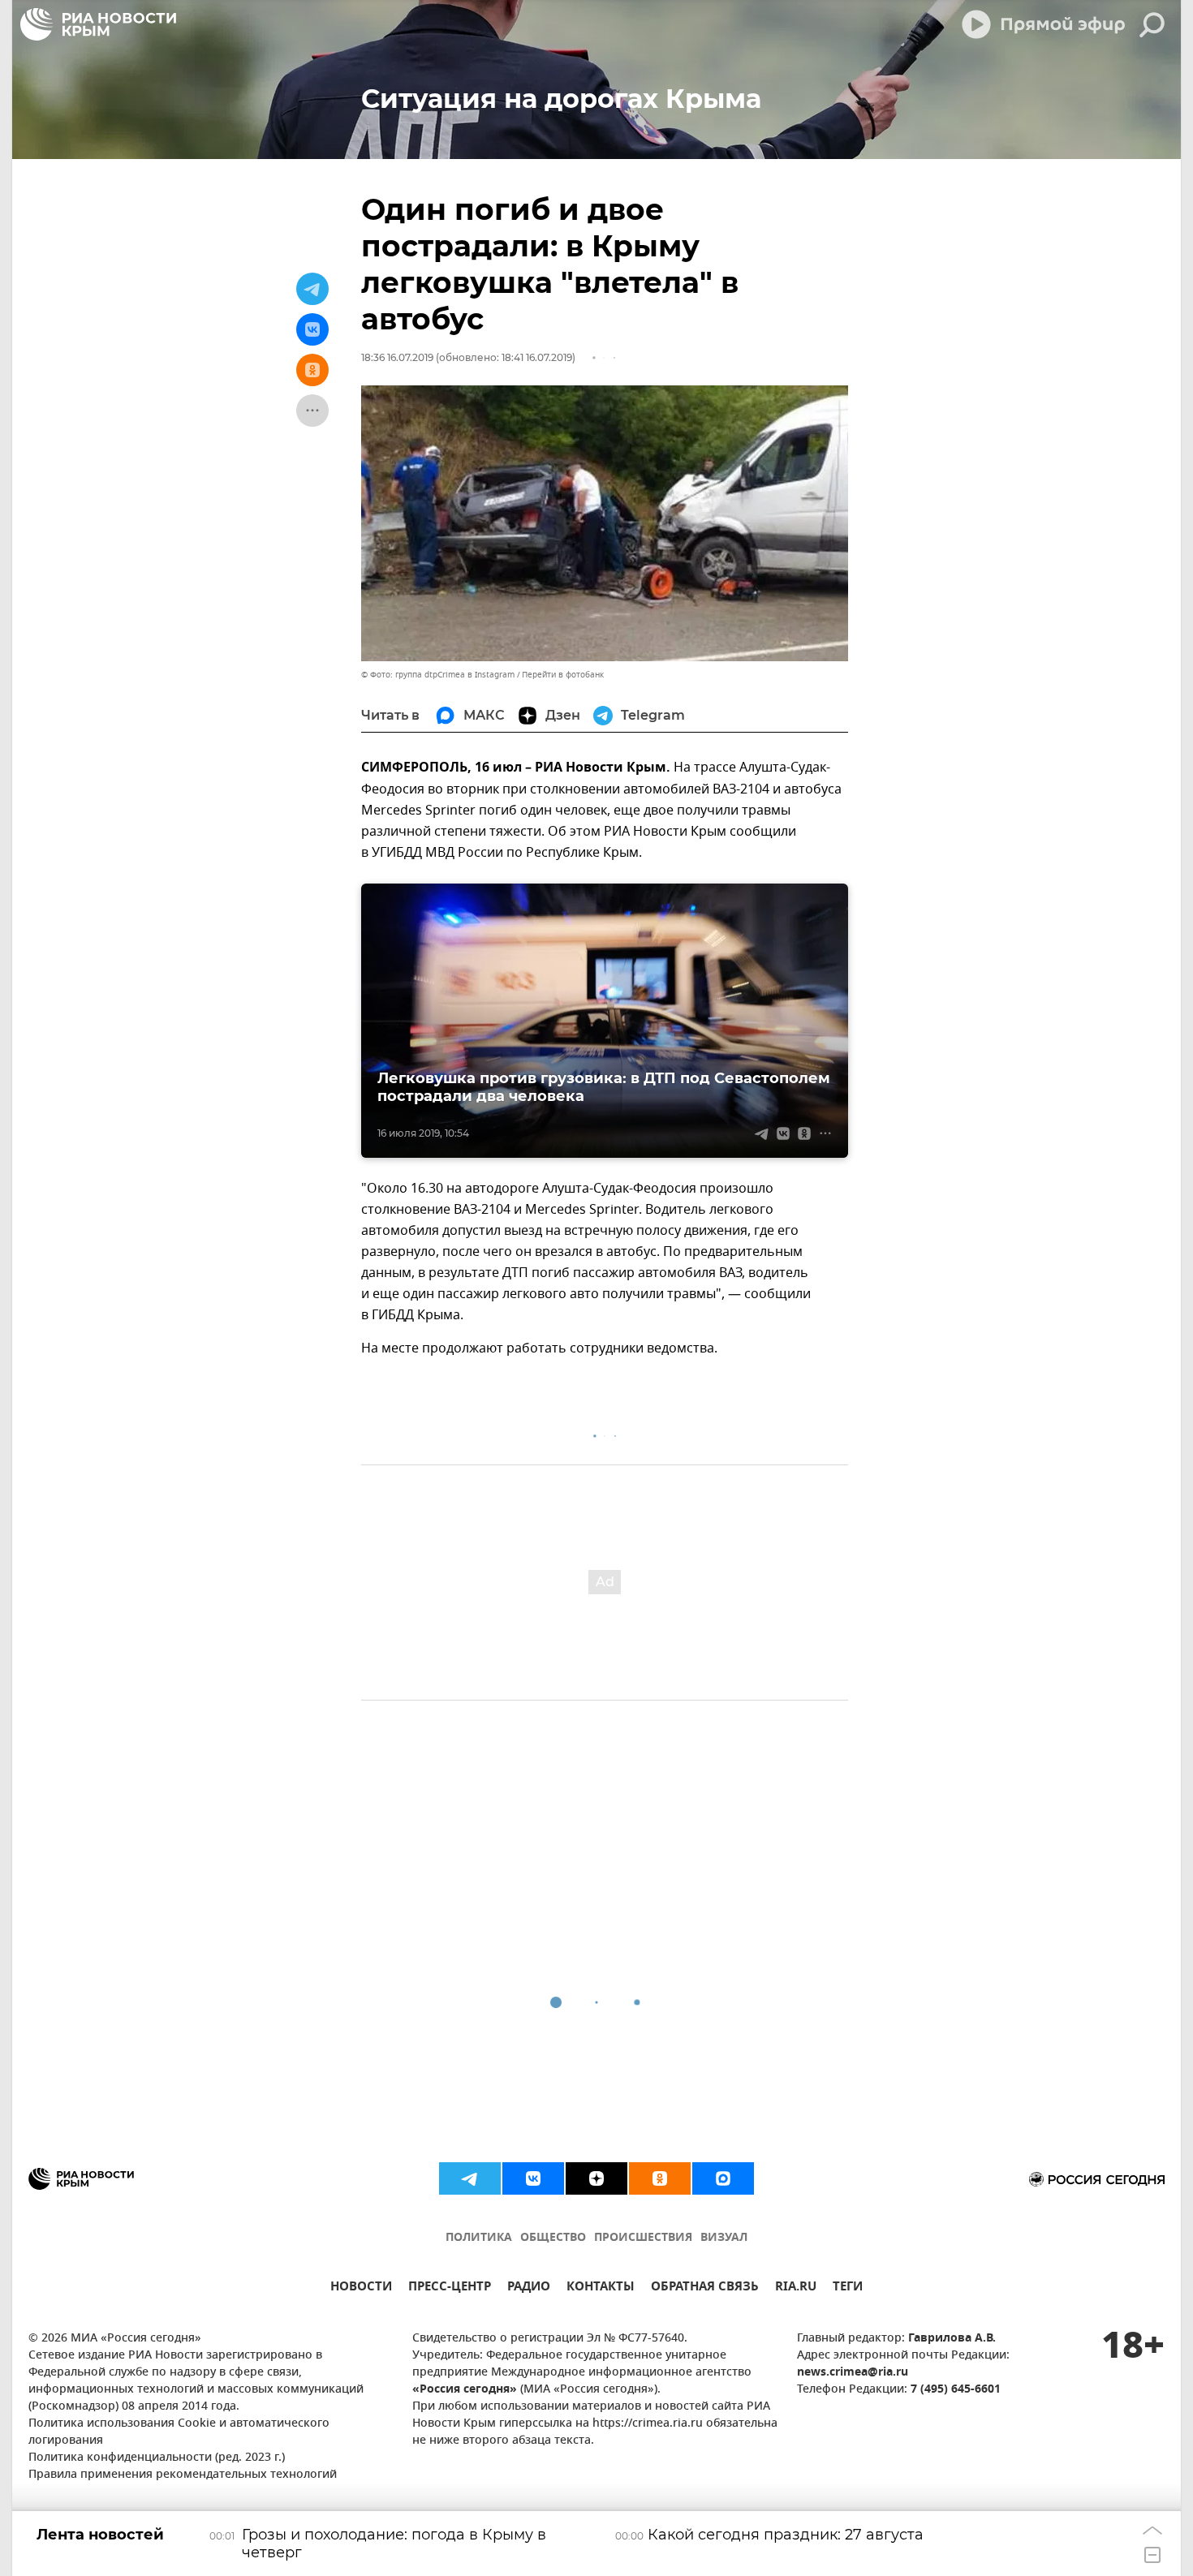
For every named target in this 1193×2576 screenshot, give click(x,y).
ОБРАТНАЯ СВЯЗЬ (705, 2288)
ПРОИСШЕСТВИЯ (643, 2238)
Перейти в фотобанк (563, 675)
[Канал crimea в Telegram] (470, 2178)
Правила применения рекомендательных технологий (183, 2475)
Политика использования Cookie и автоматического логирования (179, 2432)
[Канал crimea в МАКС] (723, 2178)
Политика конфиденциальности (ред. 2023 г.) (157, 2458)
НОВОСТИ (361, 2288)
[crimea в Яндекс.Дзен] (596, 2178)
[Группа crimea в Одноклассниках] (660, 2178)
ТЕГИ (848, 2288)
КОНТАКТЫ (601, 2288)
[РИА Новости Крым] (98, 24)
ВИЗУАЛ (724, 2238)
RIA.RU (796, 2288)
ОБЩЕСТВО (553, 2238)
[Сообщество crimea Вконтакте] (533, 2178)
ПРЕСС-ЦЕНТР (450, 2288)
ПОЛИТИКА (479, 2238)
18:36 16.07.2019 (397, 357)
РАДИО (529, 2288)
